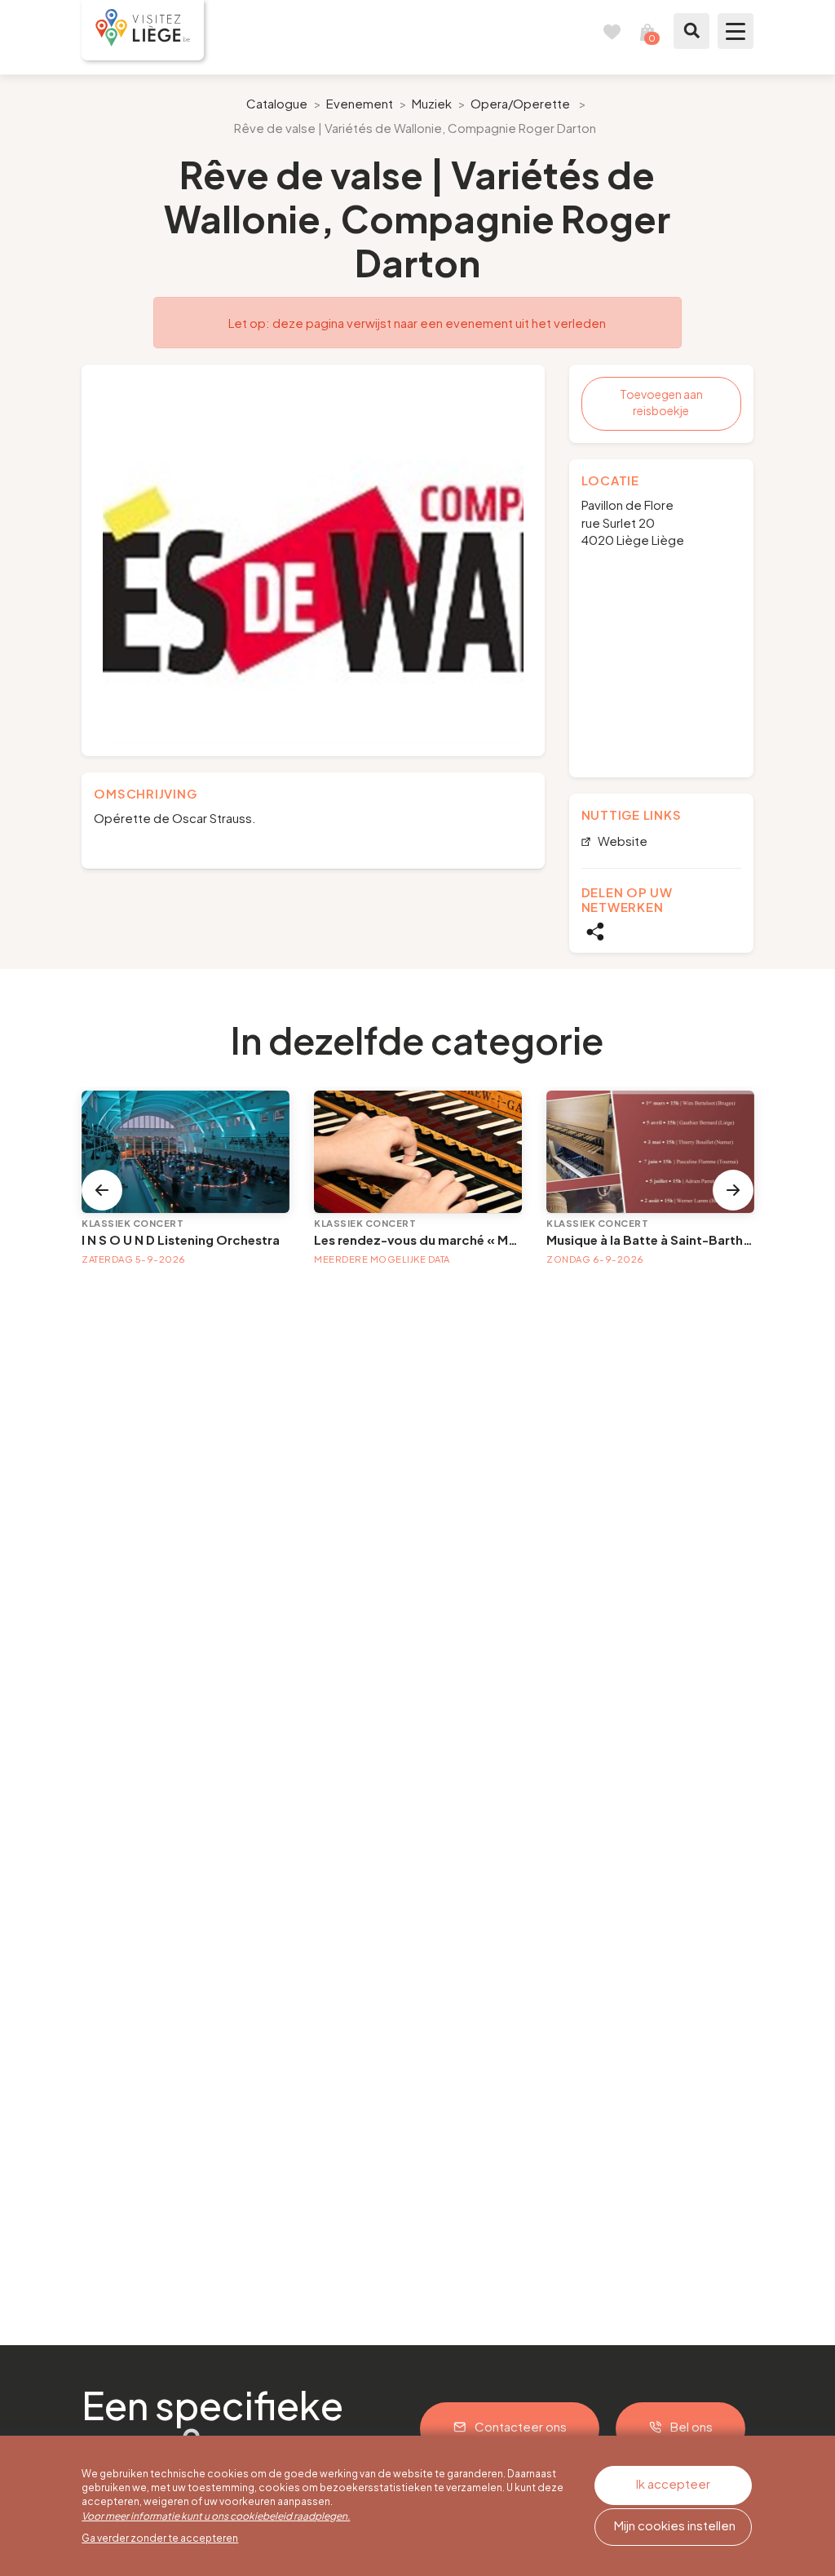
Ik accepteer (673, 2483)
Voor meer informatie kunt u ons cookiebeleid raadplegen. (216, 2516)
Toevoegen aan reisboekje (661, 402)
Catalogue (277, 103)
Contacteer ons (521, 2426)
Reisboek (612, 31)
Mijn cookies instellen (675, 2525)
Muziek (432, 103)
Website (621, 841)
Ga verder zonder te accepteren (160, 2538)
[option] (313, 560)
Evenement (360, 103)
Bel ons (691, 2426)
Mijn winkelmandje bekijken (647, 31)
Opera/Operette (520, 103)
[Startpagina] (143, 30)
